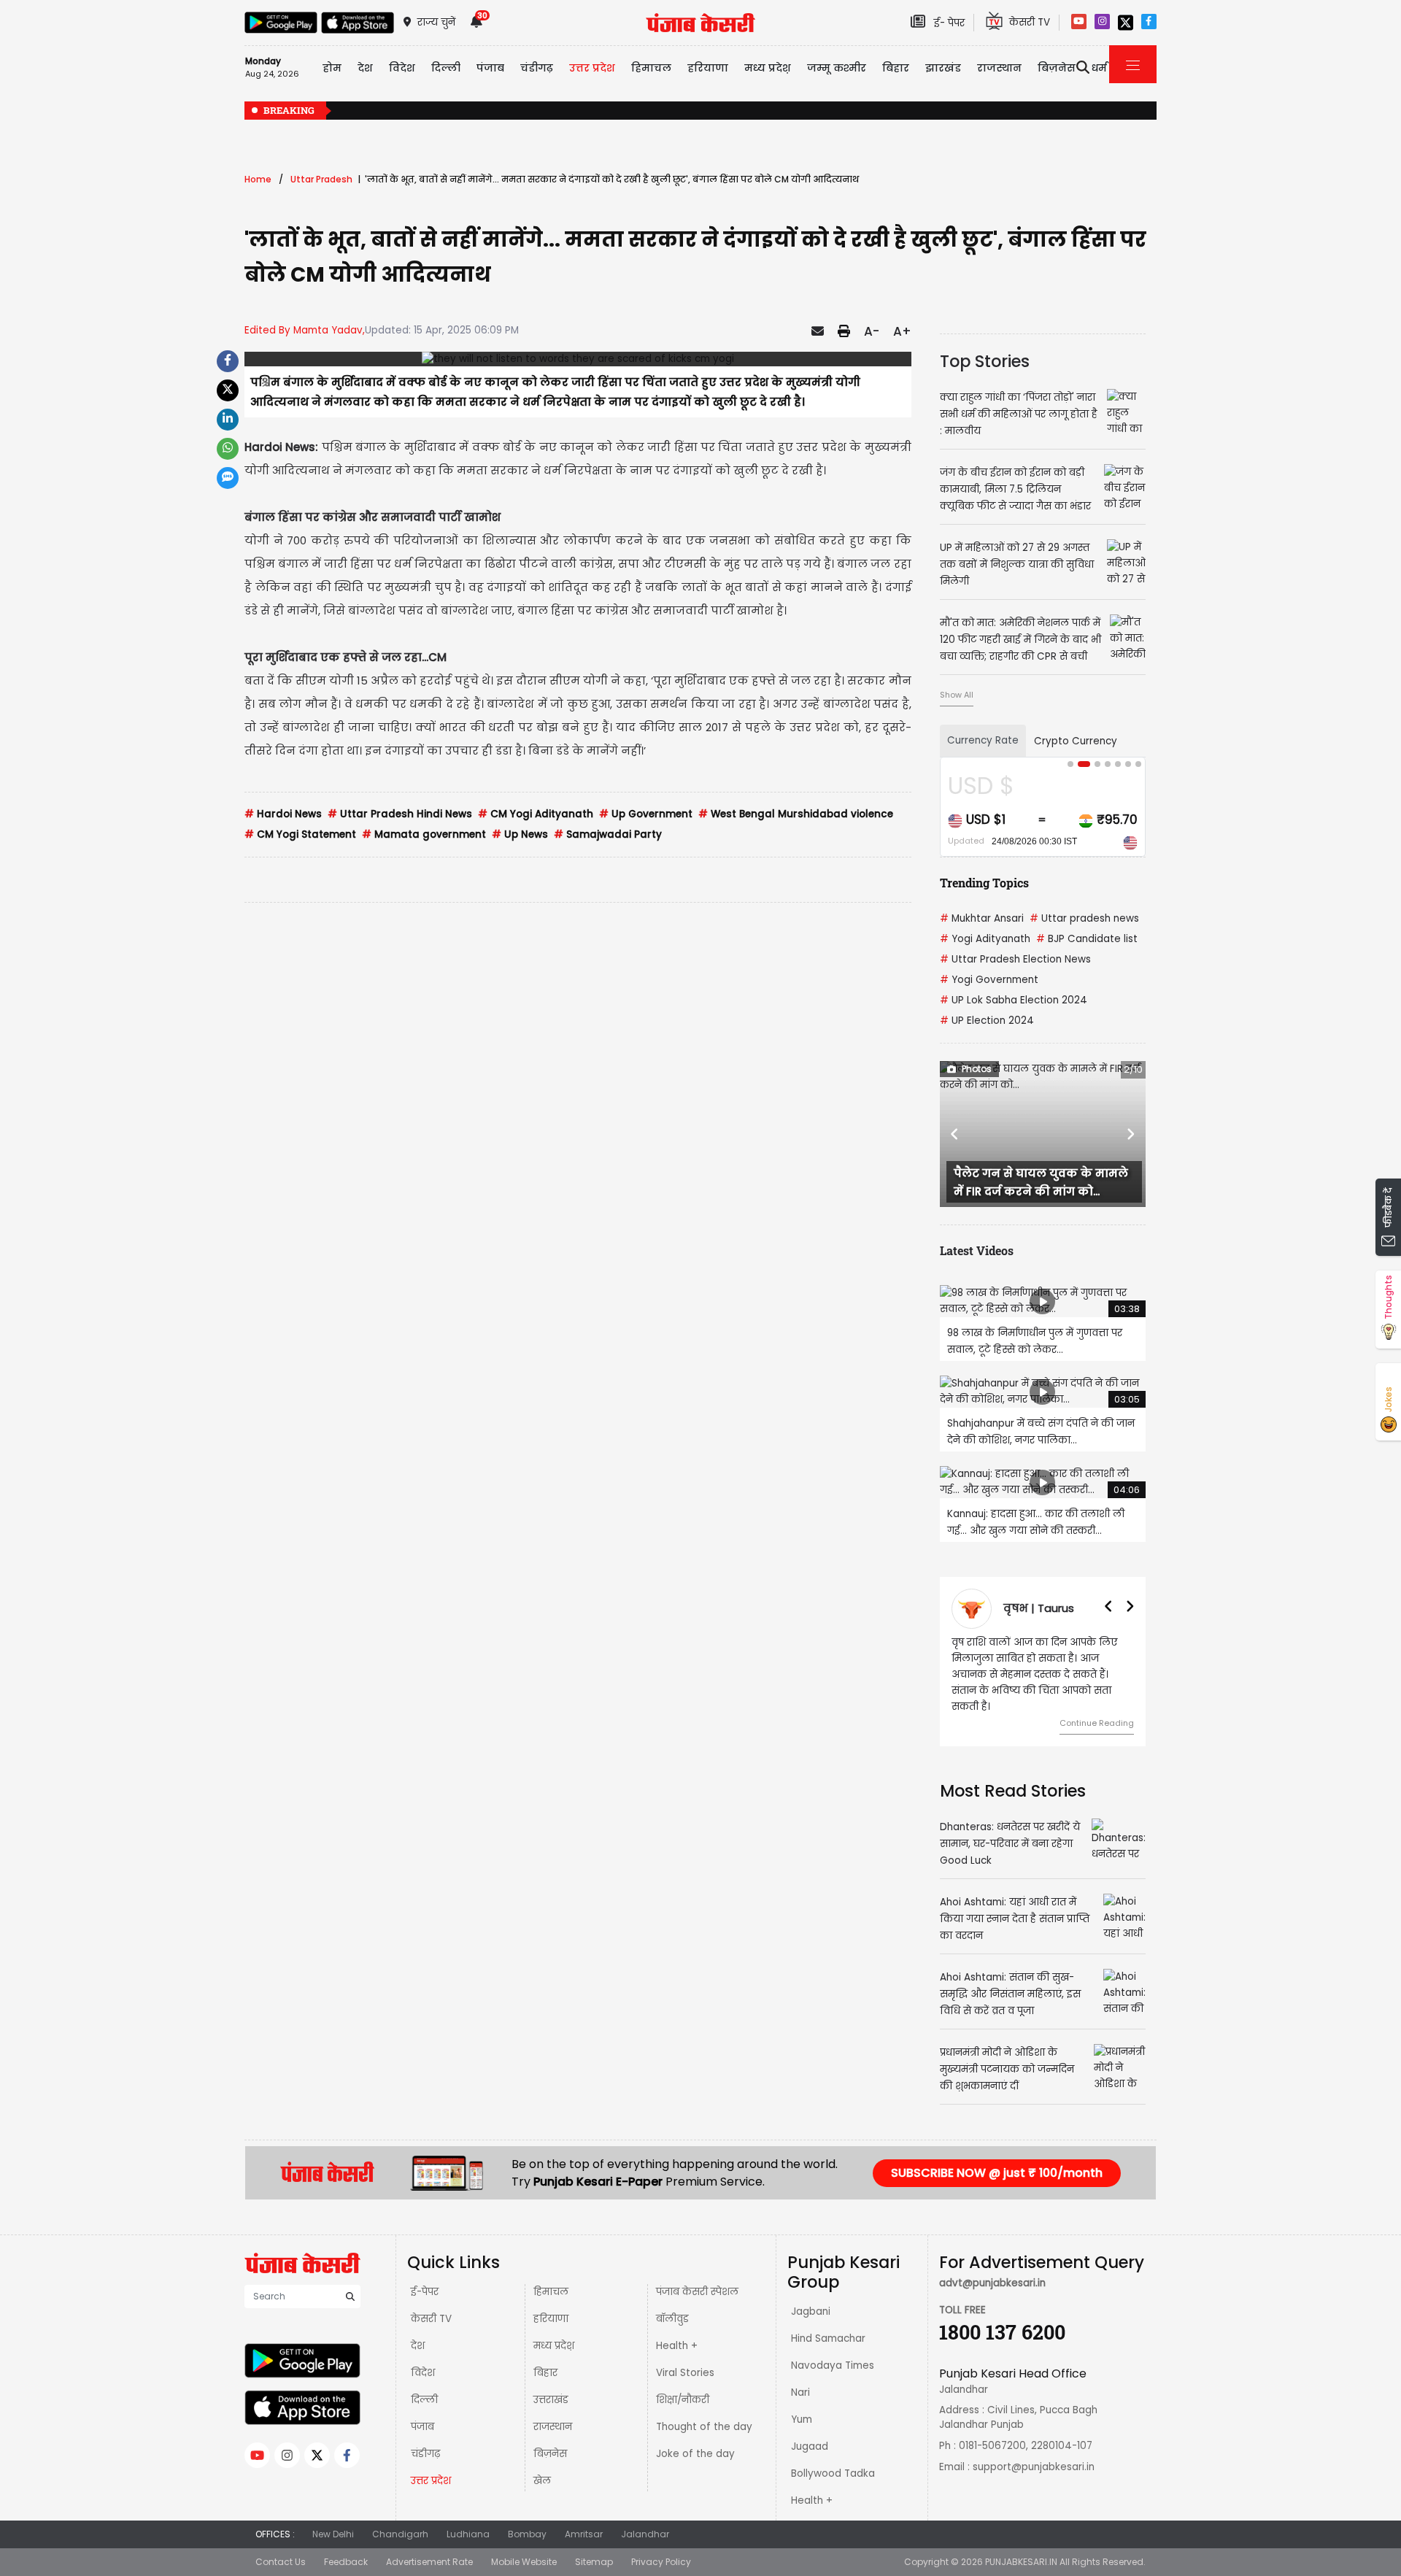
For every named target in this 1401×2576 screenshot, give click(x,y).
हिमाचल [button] (651, 68)
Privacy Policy (661, 2546)
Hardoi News (283, 814)
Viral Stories (685, 2357)
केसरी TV (431, 2303)
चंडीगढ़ (425, 2438)
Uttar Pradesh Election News (1015, 959)
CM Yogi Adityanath (536, 814)
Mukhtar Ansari (982, 918)
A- (872, 331)
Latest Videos (977, 1250)
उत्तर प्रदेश (592, 68)
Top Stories (985, 361)
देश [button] (365, 68)
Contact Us (281, 2546)
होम (332, 68)
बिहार (896, 68)
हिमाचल (551, 2276)
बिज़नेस (550, 2438)
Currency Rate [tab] (983, 740)
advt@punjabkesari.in (992, 2267)
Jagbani (811, 2295)
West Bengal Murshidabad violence (796, 814)
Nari (800, 2376)
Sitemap (594, 2546)
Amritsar (584, 2518)
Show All (957, 695)
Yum (802, 2403)
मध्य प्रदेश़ (768, 68)
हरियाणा (551, 2303)
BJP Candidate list (1087, 939)
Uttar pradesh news (1084, 918)
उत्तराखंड (551, 2384)
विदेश (423, 2357)
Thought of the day (704, 2411)
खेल (542, 2465)
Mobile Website (524, 2546)
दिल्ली (446, 68)
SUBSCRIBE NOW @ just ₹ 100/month (997, 2157)
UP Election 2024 (987, 1021)
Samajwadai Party (608, 834)
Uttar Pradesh (321, 179)
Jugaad (810, 2430)
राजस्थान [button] (999, 68)
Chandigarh (400, 2518)
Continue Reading (1097, 1707)
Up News (520, 834)
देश (418, 2330)
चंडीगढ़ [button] (537, 68)
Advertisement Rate (429, 2546)
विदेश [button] (402, 68)
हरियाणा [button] (708, 68)
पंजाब (422, 2411)
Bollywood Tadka (833, 2457)
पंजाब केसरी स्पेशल (697, 2276)
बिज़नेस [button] (1057, 68)
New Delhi (333, 2518)
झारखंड (943, 68)
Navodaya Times (833, 2349)
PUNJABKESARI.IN (1021, 2546)
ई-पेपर (425, 2276)
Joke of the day (695, 2438)
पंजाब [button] (490, 68)
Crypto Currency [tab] (1076, 741)
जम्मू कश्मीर (837, 68)
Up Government (646, 814)
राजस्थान (553, 2411)
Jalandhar (645, 2518)
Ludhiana (468, 2518)
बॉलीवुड (672, 2303)
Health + (677, 2330)
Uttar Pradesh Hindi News (400, 814)
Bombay (527, 2518)
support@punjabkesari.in (1034, 2451)
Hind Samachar (828, 2322)
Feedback (346, 2546)
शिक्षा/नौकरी (683, 2384)
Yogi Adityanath (985, 939)
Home (258, 179)
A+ (902, 331)
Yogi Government (989, 980)
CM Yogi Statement (300, 834)
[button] (955, 1134)
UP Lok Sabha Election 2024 (1014, 1000)
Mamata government (424, 834)
